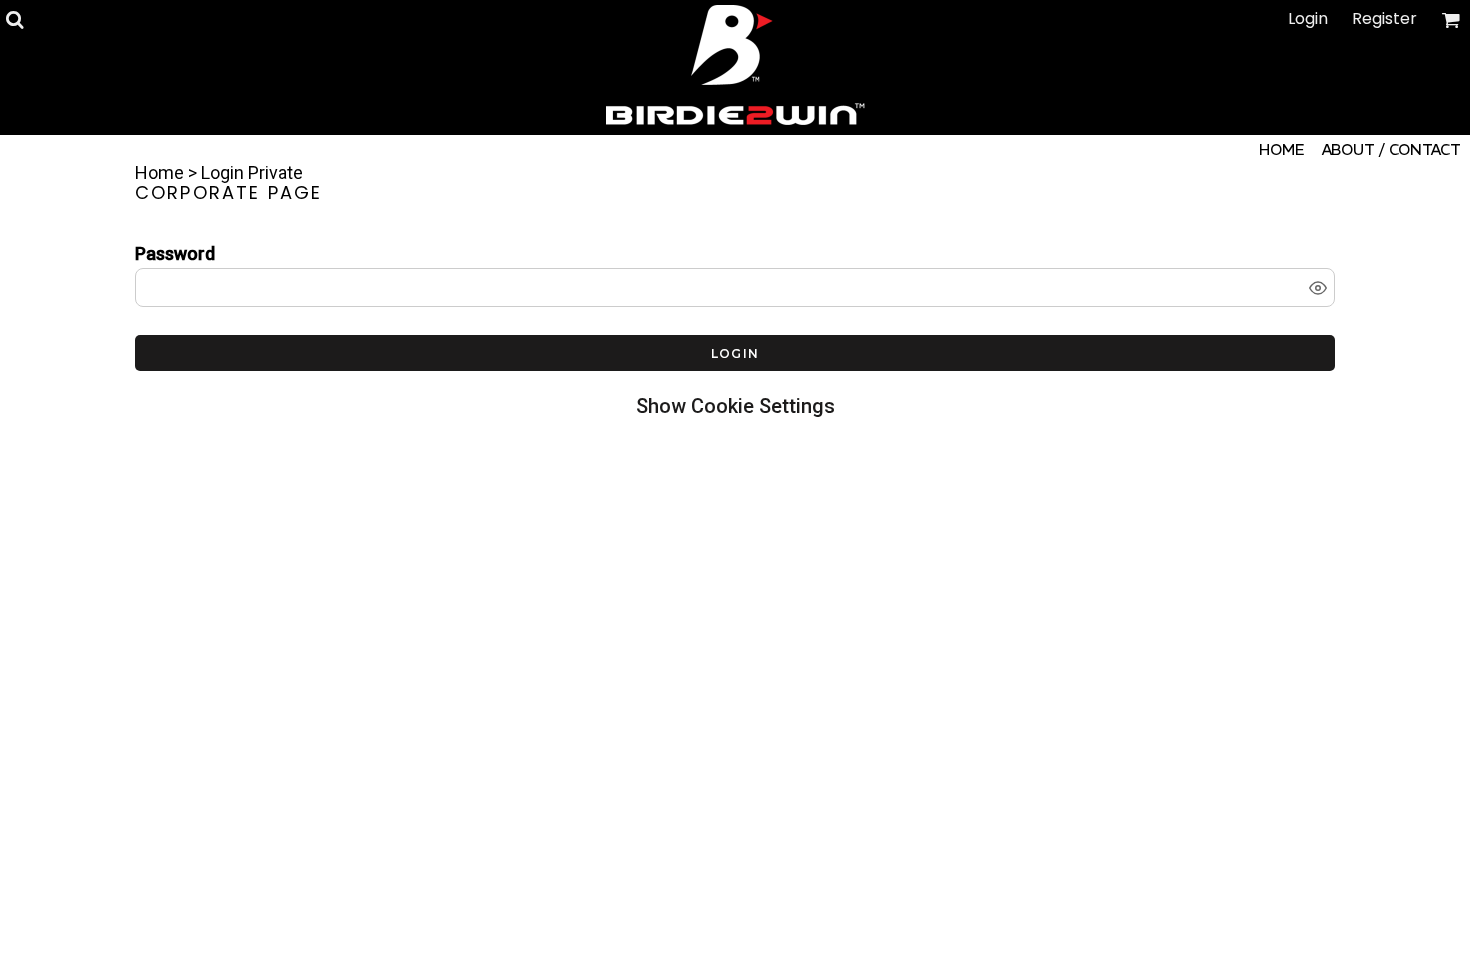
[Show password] (1318, 288)
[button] (14, 19)
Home (159, 172)
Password (175, 253)
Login (1308, 18)
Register (1384, 18)
